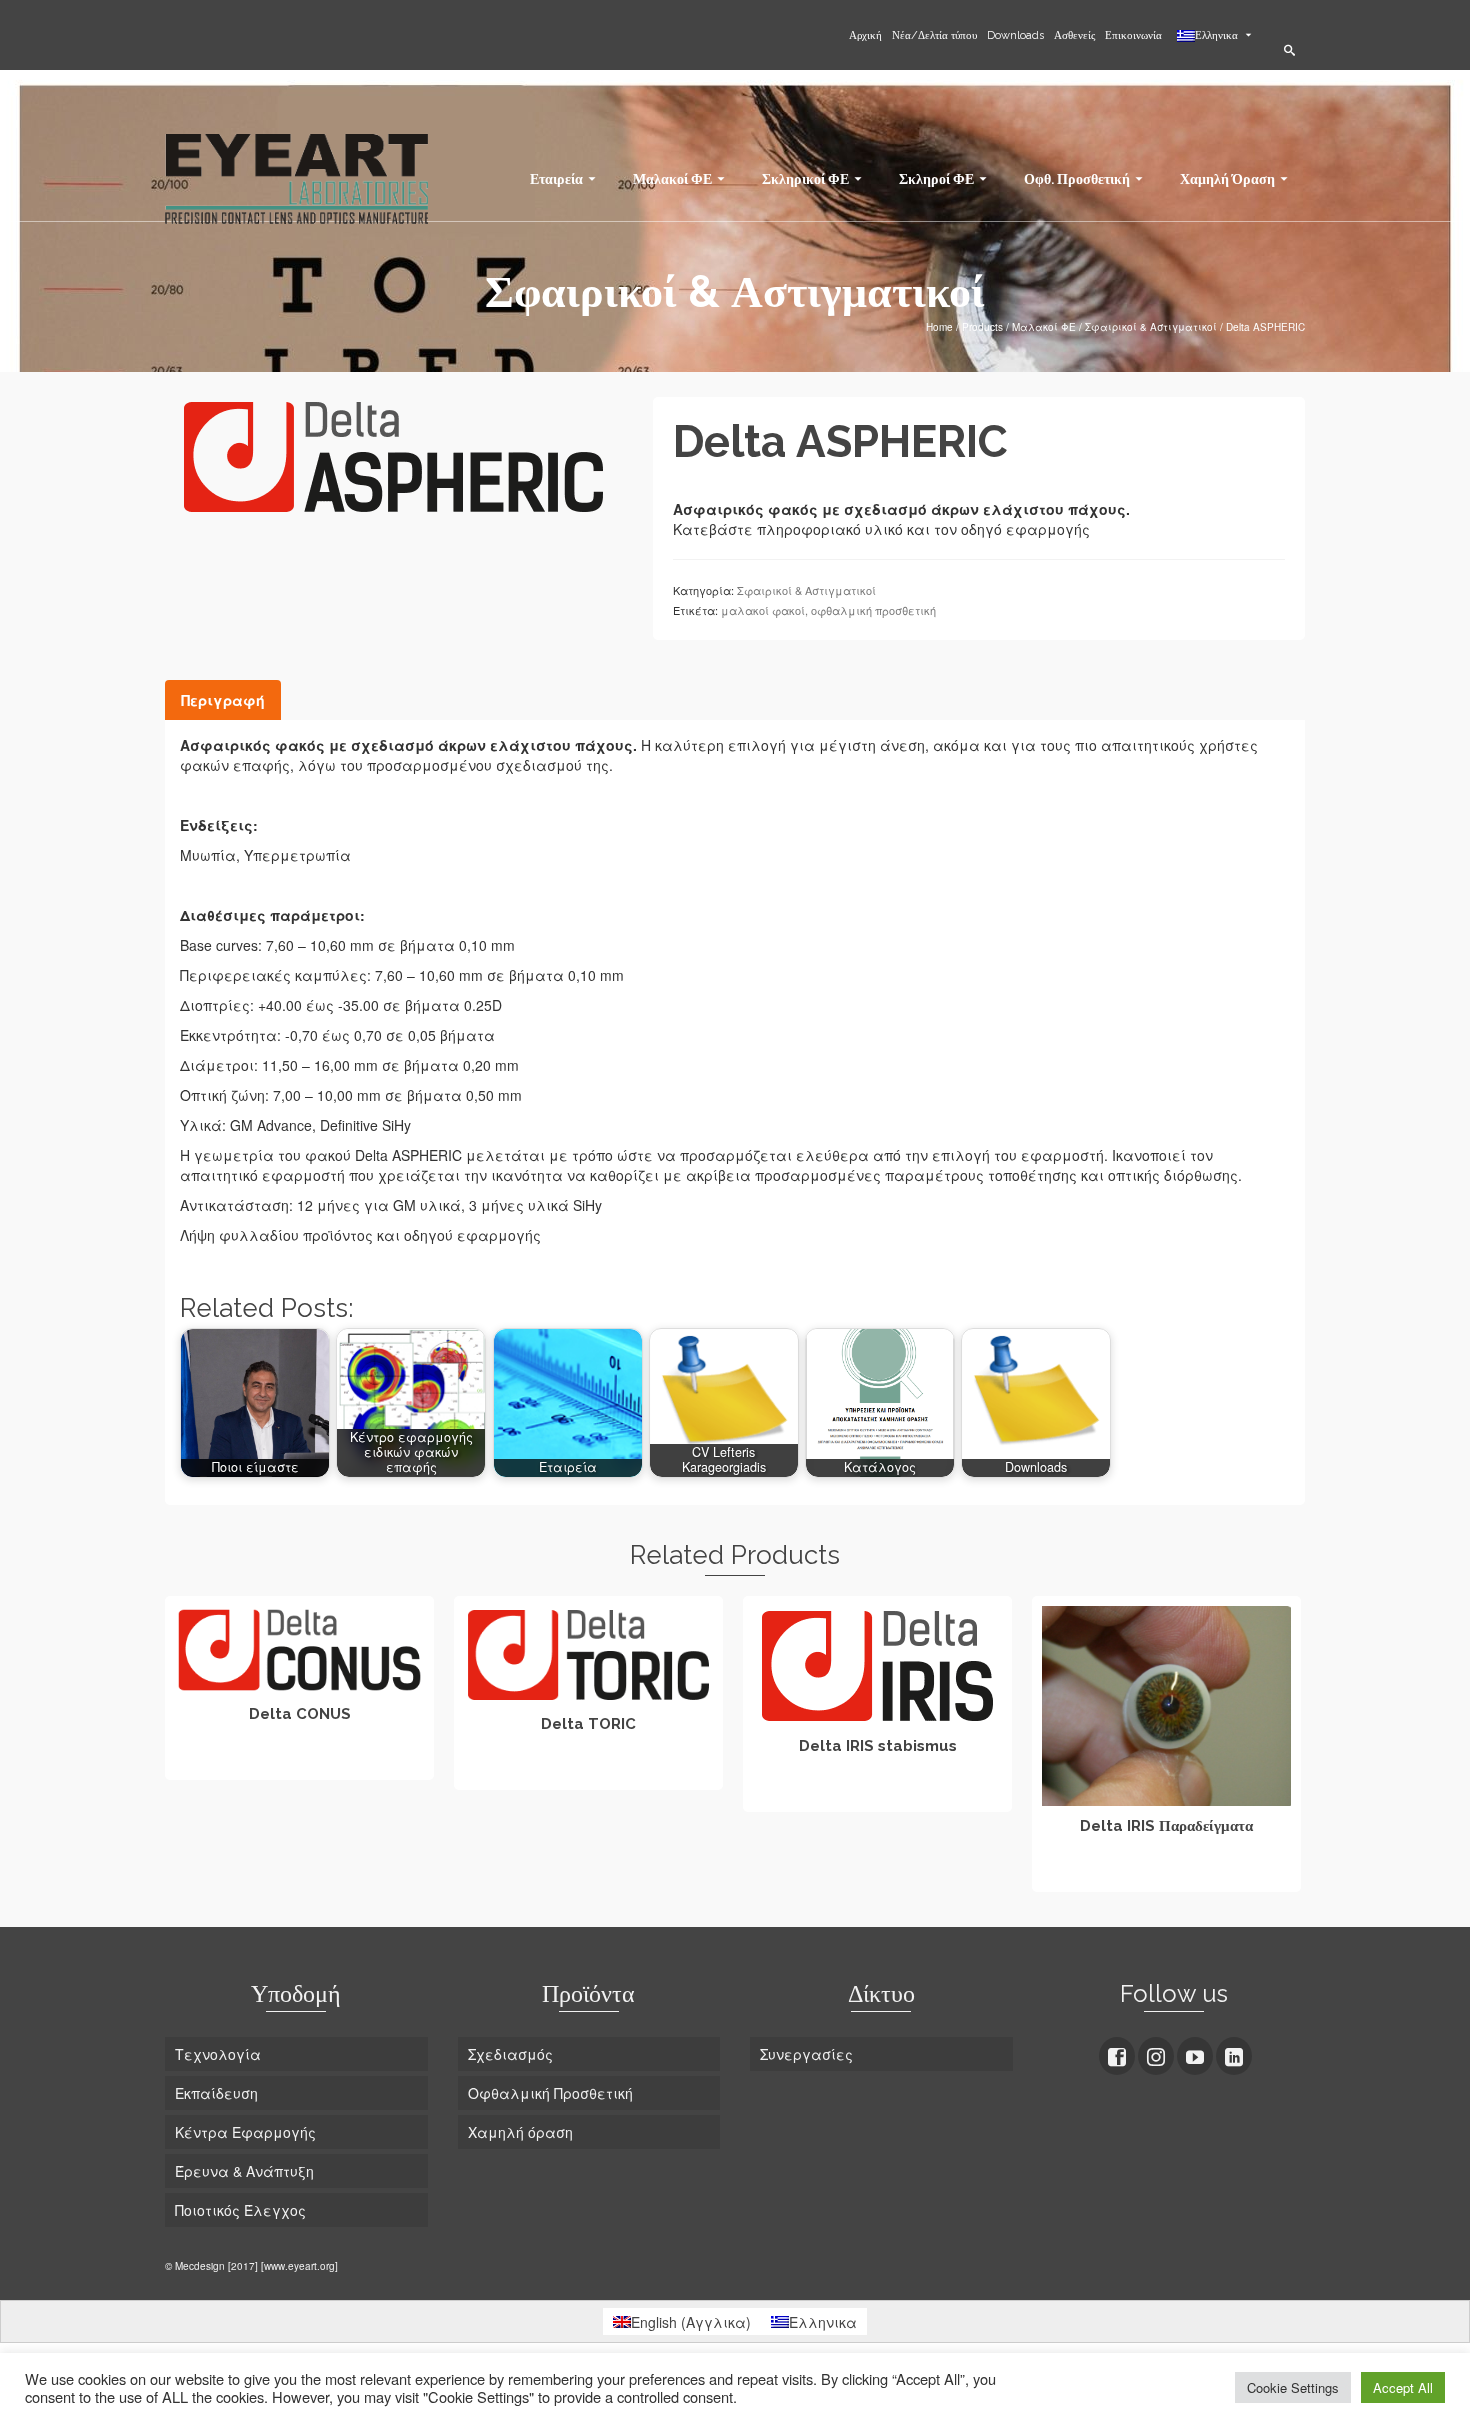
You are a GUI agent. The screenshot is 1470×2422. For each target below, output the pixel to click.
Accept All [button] (1403, 2387)
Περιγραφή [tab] (223, 700)
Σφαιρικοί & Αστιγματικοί (806, 590)
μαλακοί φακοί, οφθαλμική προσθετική (828, 610)
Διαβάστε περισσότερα (300, 1762)
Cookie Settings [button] (1293, 2387)
